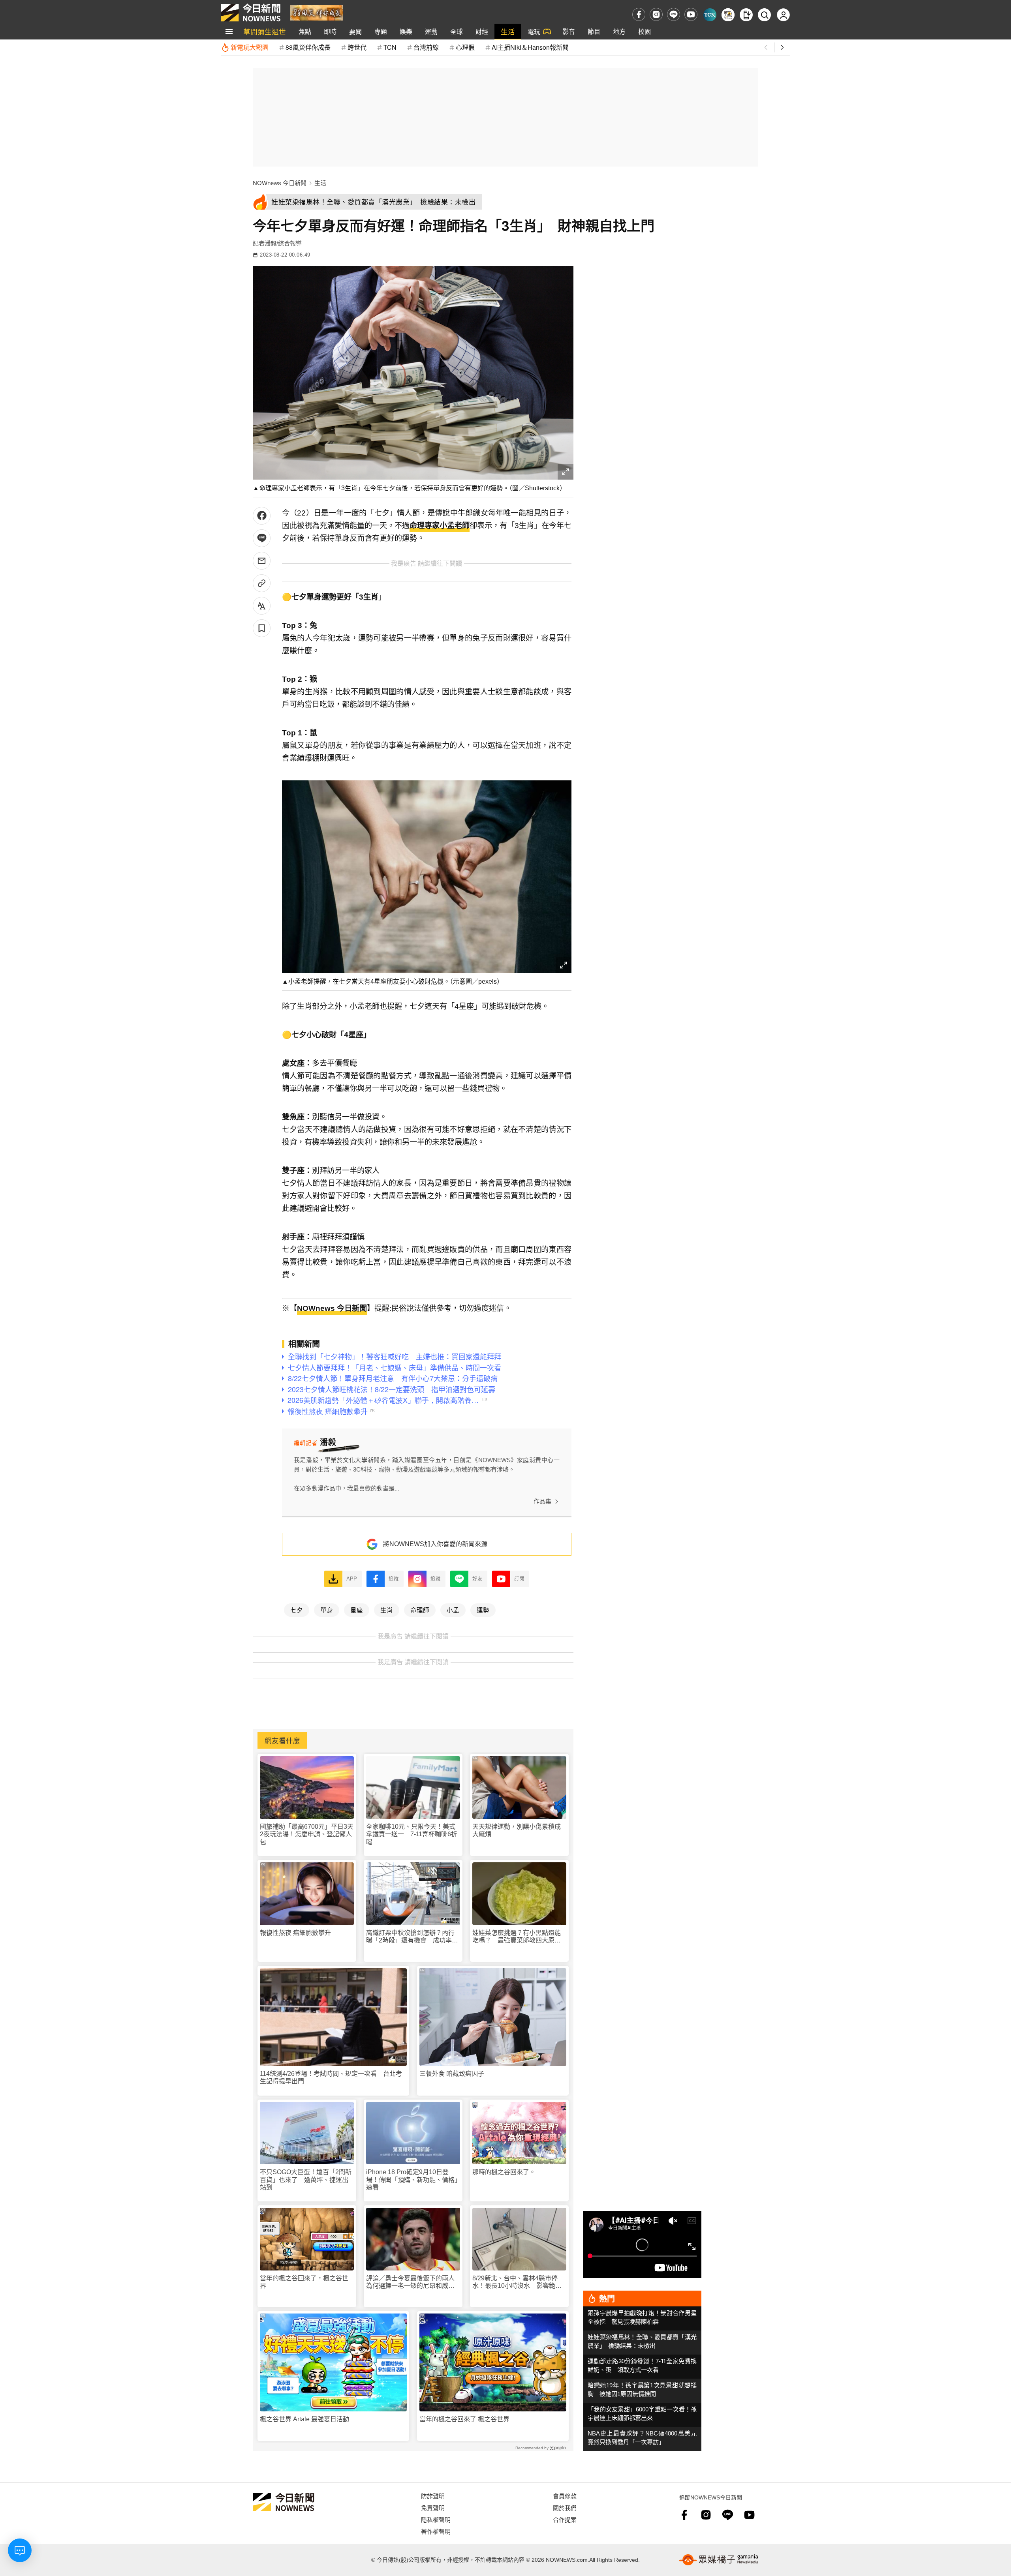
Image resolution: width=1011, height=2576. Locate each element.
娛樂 (406, 31)
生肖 (387, 1610)
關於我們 (565, 2508)
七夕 (297, 1610)
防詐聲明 (433, 2496)
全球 (457, 31)
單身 (327, 1610)
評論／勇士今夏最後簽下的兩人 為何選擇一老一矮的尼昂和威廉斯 (413, 2282)
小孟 (453, 1610)
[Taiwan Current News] (710, 15)
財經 (482, 31)
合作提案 (565, 2519)
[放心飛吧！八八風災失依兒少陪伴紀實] (317, 12)
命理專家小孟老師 (440, 526)
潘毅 (271, 243)
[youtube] (691, 14)
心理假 (465, 47)
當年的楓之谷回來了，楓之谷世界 (304, 2282)
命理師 (420, 1610)
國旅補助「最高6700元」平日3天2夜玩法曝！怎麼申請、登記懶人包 (307, 1834)
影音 (569, 31)
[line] (674, 14)
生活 (508, 31)
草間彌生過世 (265, 31)
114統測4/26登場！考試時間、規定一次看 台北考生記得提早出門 (331, 2077)
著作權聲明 (436, 2531)
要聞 (355, 31)
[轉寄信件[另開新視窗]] (262, 561)
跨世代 (357, 47)
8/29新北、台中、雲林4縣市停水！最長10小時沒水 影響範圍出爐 (517, 2282)
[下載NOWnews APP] (746, 15)
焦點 (305, 31)
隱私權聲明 (436, 2519)
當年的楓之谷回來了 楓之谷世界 (464, 2419)
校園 (645, 31)
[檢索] (764, 15)
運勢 (483, 1610)
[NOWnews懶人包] (728, 15)
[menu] (229, 32)
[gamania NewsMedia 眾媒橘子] (719, 2560)
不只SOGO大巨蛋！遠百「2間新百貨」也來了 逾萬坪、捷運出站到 (306, 2179)
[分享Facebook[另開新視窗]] (262, 516)
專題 (381, 31)
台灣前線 (426, 47)
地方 (619, 31)
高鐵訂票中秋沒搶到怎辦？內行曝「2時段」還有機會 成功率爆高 (412, 1937)
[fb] (639, 14)
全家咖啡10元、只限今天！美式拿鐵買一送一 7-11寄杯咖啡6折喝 (412, 1834)
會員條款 (565, 2496)
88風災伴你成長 (308, 47)
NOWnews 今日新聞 (280, 183)
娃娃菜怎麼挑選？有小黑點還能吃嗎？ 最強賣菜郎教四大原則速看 (517, 1937)
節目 (594, 31)
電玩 (534, 31)
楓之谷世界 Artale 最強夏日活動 (304, 2419)
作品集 (542, 1501)
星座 (357, 1610)
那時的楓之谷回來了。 (504, 2172)
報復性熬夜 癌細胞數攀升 (295, 1933)
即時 (330, 31)
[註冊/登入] (783, 15)
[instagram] (656, 14)
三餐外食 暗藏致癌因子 (452, 2074)
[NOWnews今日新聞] (251, 13)
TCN (390, 47)
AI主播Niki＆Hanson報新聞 (530, 47)
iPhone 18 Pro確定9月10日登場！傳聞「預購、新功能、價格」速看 (412, 2179)
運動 (431, 31)
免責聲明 (433, 2508)
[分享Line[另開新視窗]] (262, 538)
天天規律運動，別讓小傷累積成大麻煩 (517, 1830)
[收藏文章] (262, 628)
